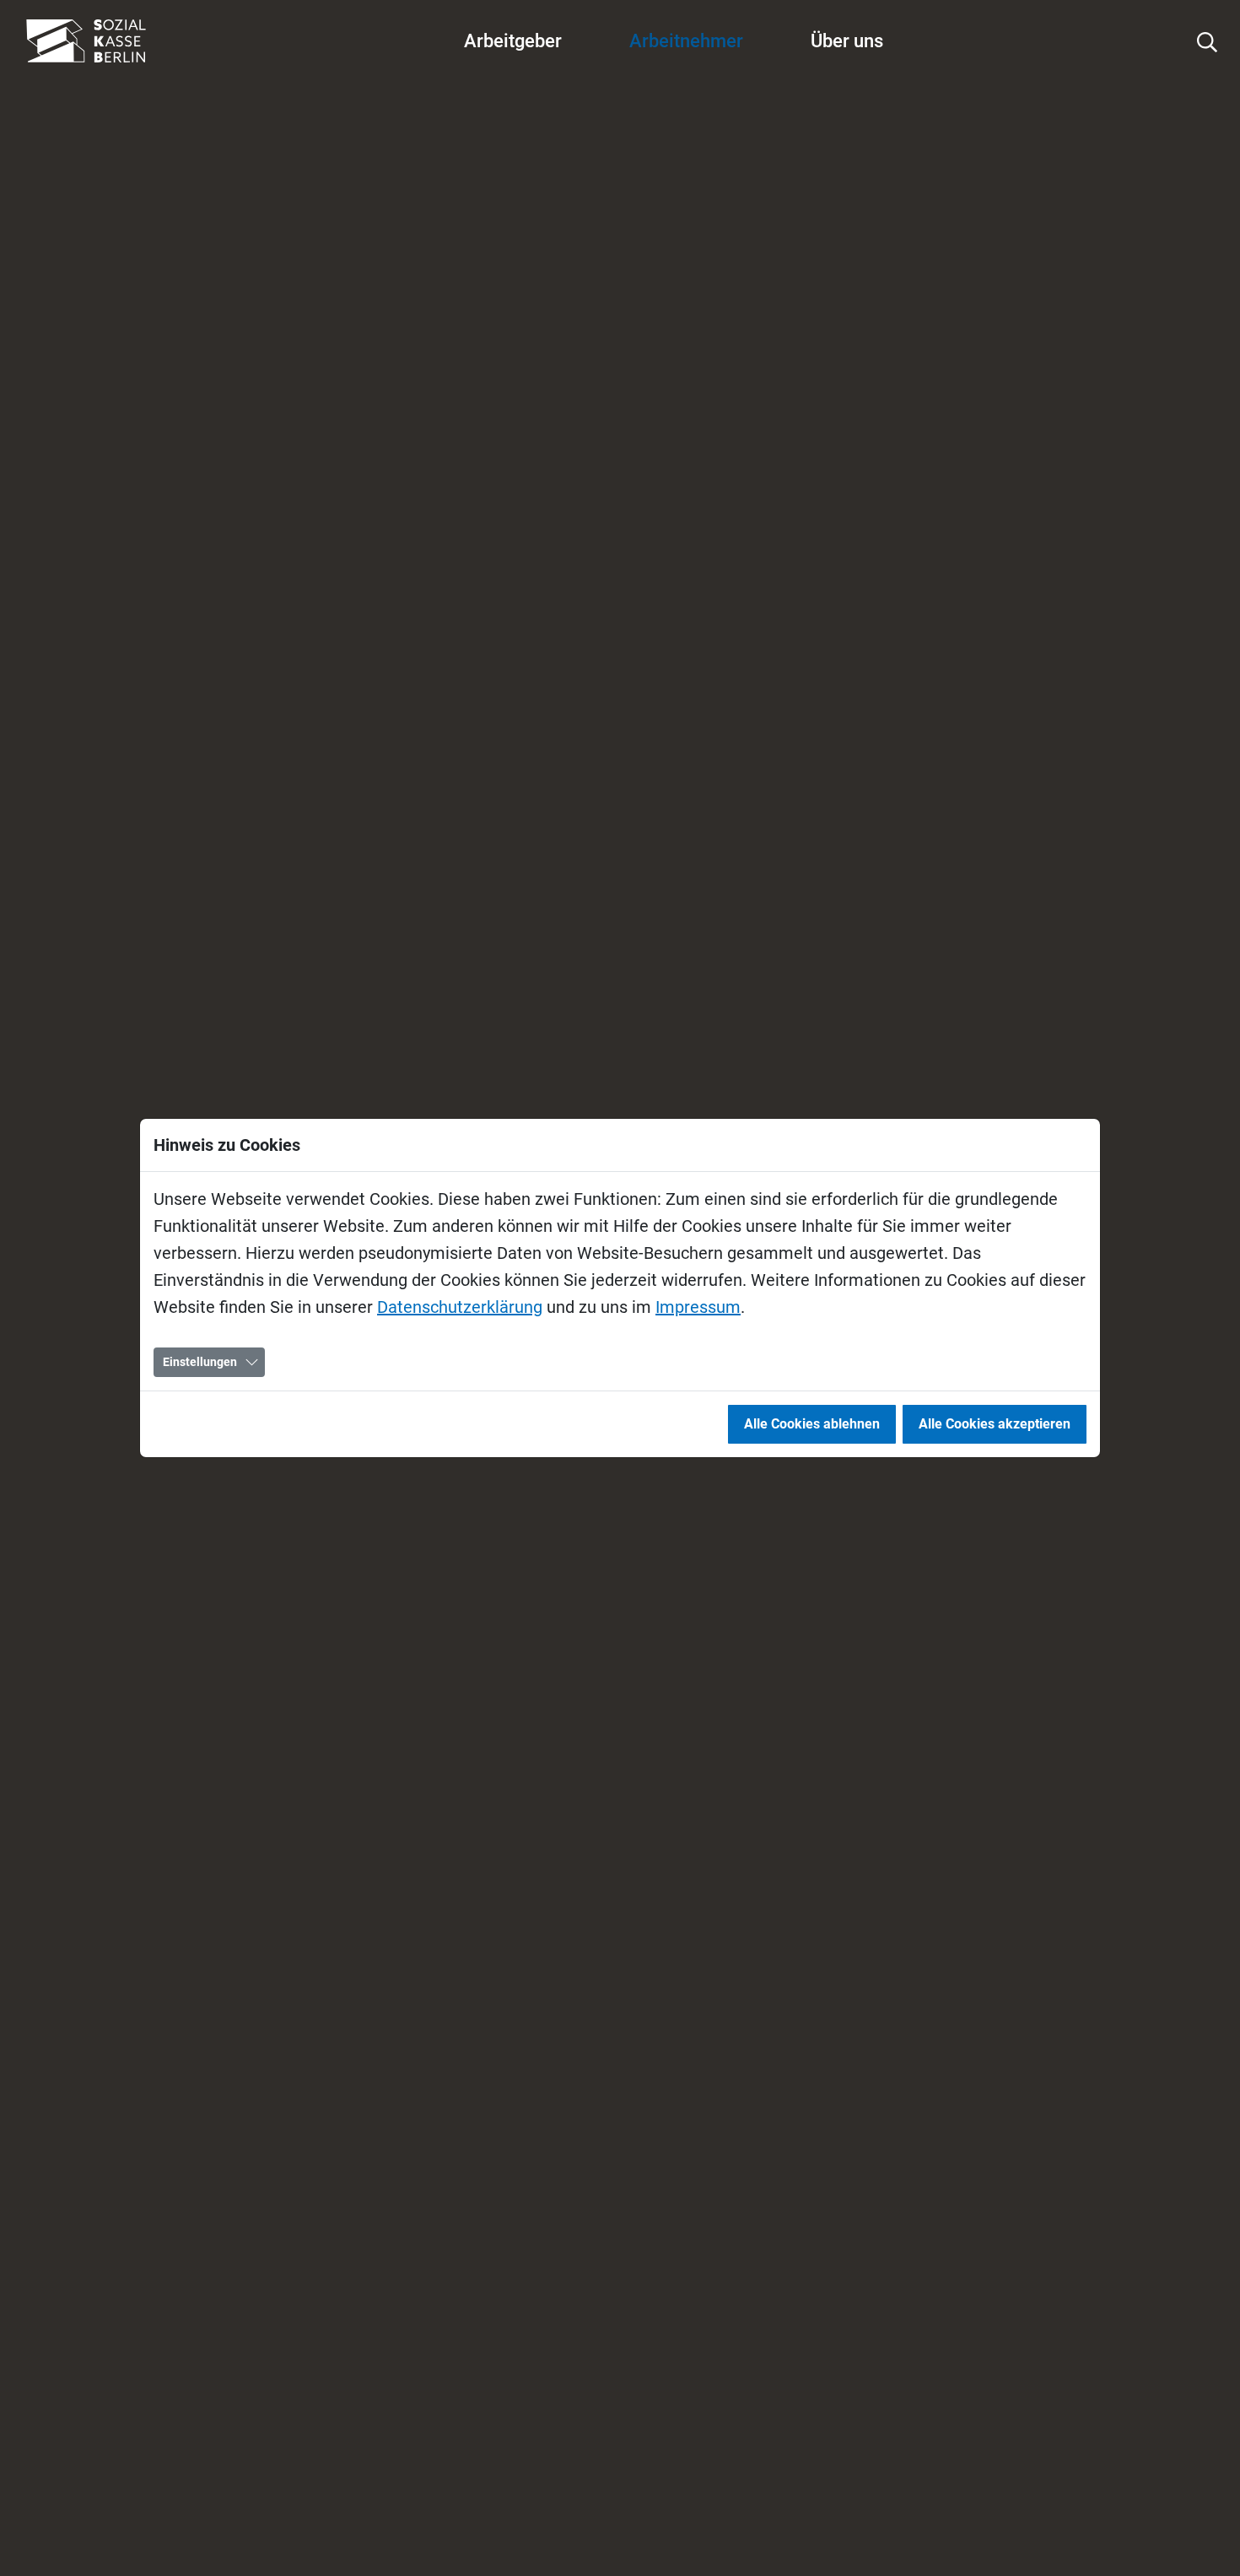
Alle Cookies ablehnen (812, 1424)
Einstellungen (200, 1362)
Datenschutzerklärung (460, 1307)
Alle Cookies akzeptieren (995, 1424)
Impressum (698, 1307)
